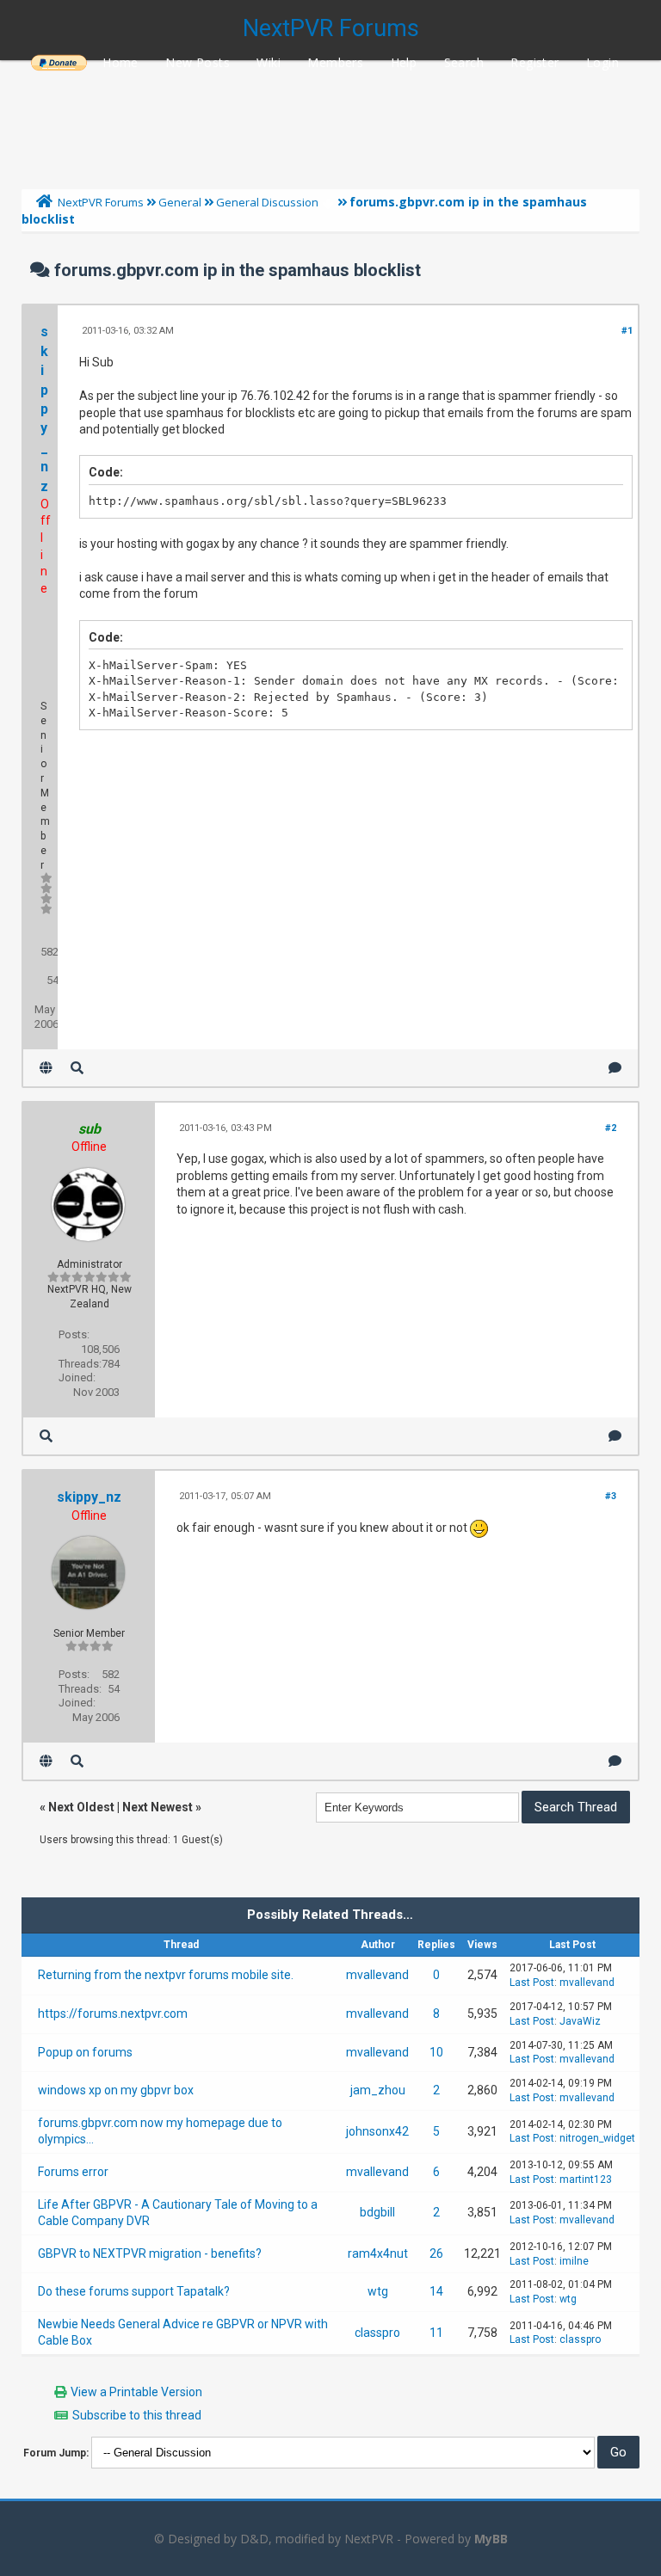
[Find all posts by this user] (77, 1068)
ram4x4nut (378, 2253)
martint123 (586, 2179)
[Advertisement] (330, 120)
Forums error (73, 2172)
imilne (574, 2261)
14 (436, 2291)
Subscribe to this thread (137, 2415)
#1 (627, 331)
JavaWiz (580, 2021)
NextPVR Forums (331, 28)
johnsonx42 (377, 2131)
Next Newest (158, 1807)
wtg (378, 2291)
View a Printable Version (136, 2392)
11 (436, 2333)
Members (335, 62)
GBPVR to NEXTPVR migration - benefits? (150, 2253)
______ (59, 62)
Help (404, 62)
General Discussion (267, 202)
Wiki (269, 62)
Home (120, 62)
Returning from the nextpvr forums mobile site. (166, 1975)
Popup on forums (85, 2052)
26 (436, 2253)
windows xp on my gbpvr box (116, 2090)
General (180, 202)
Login (602, 62)
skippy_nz (44, 409)
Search (464, 62)
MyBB (491, 2539)
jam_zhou (378, 2090)
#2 (611, 1128)
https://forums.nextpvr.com (113, 2013)
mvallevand (377, 1975)
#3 (611, 1496)
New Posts (198, 62)
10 (436, 2052)
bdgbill (377, 2212)
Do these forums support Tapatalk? (134, 2291)
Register (534, 62)
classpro (377, 2333)
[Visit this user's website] (46, 1068)
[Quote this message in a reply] (615, 1068)
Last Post (532, 1983)
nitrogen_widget (597, 2138)
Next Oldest (81, 1807)
